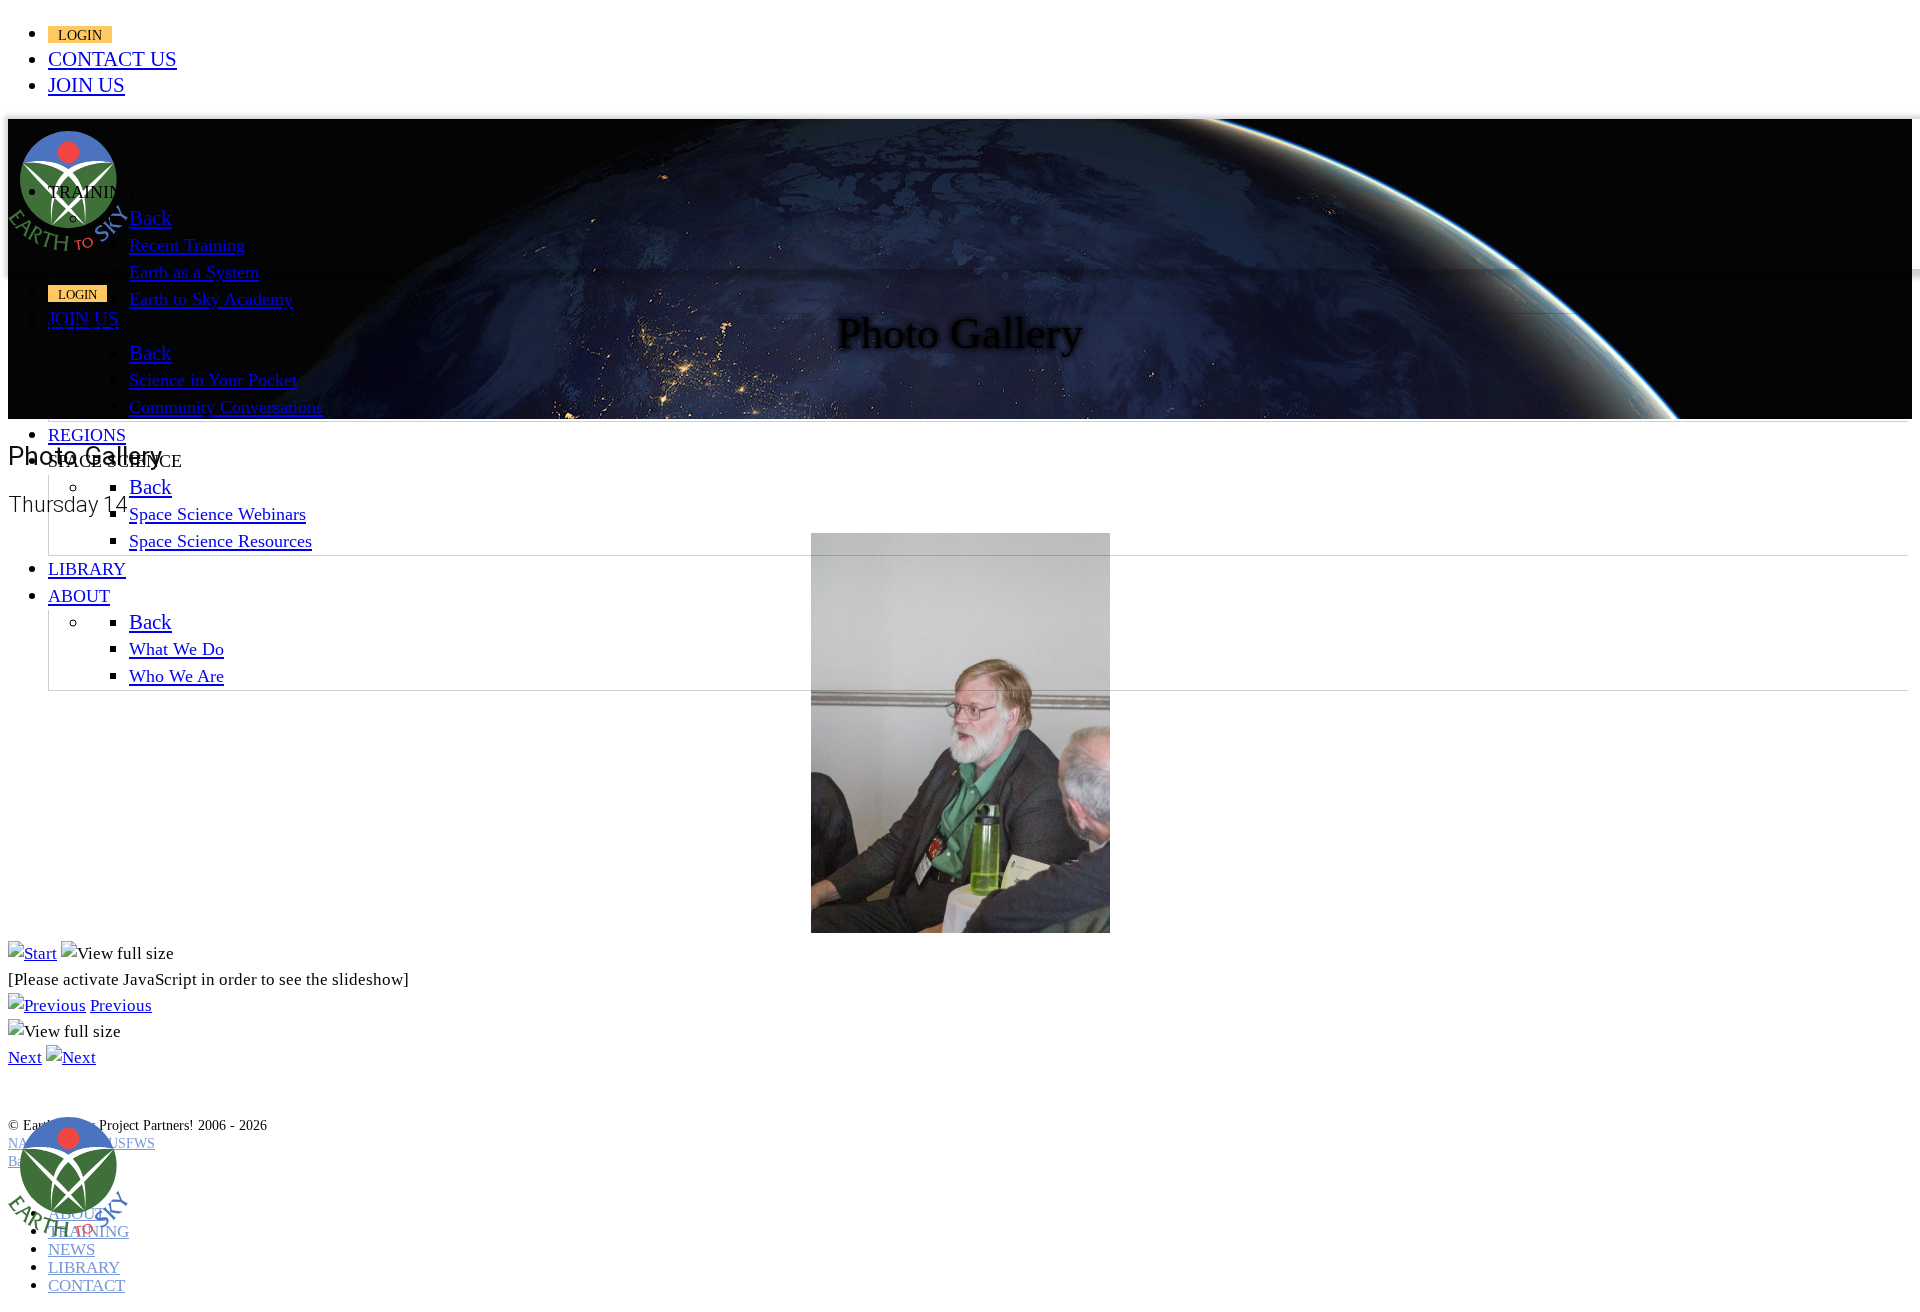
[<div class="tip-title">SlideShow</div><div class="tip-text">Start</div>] (32, 953)
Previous (121, 1005)
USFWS (131, 1143)
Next (25, 1057)
